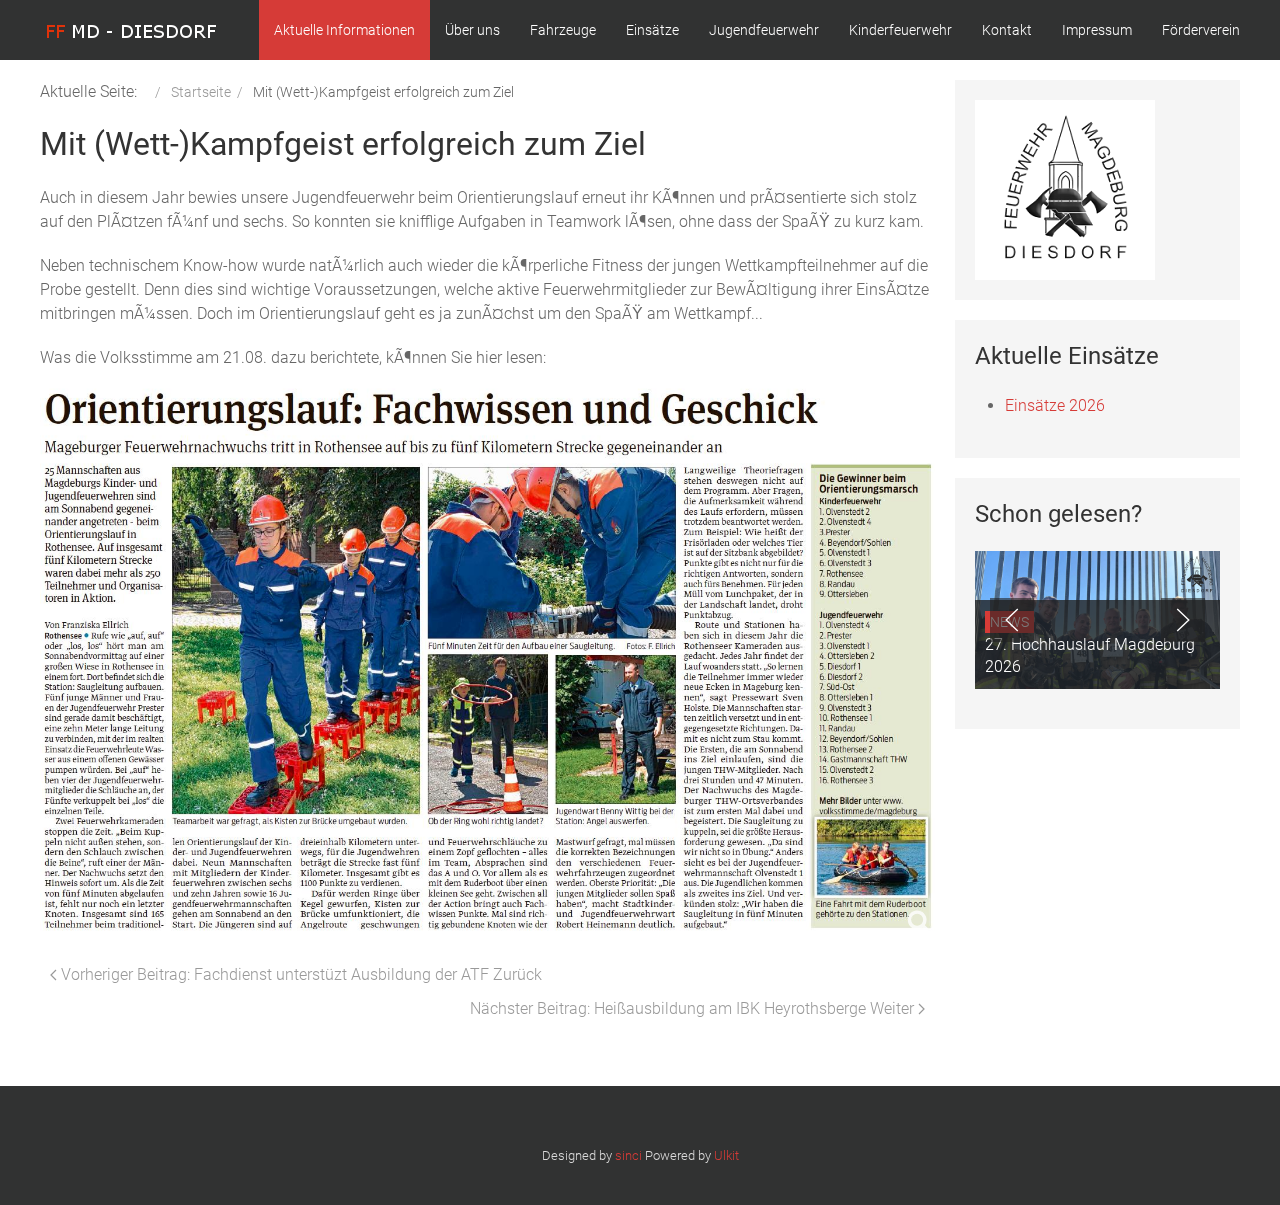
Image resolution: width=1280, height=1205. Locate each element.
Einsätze (652, 30)
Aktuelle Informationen (344, 30)
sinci (628, 1155)
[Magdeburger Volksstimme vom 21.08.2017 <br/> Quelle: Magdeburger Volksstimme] (487, 654)
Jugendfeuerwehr (764, 30)
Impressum (1097, 30)
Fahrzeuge (563, 30)
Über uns (472, 30)
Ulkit (726, 1155)
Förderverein (1201, 30)
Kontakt (1007, 30)
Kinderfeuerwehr (900, 30)
